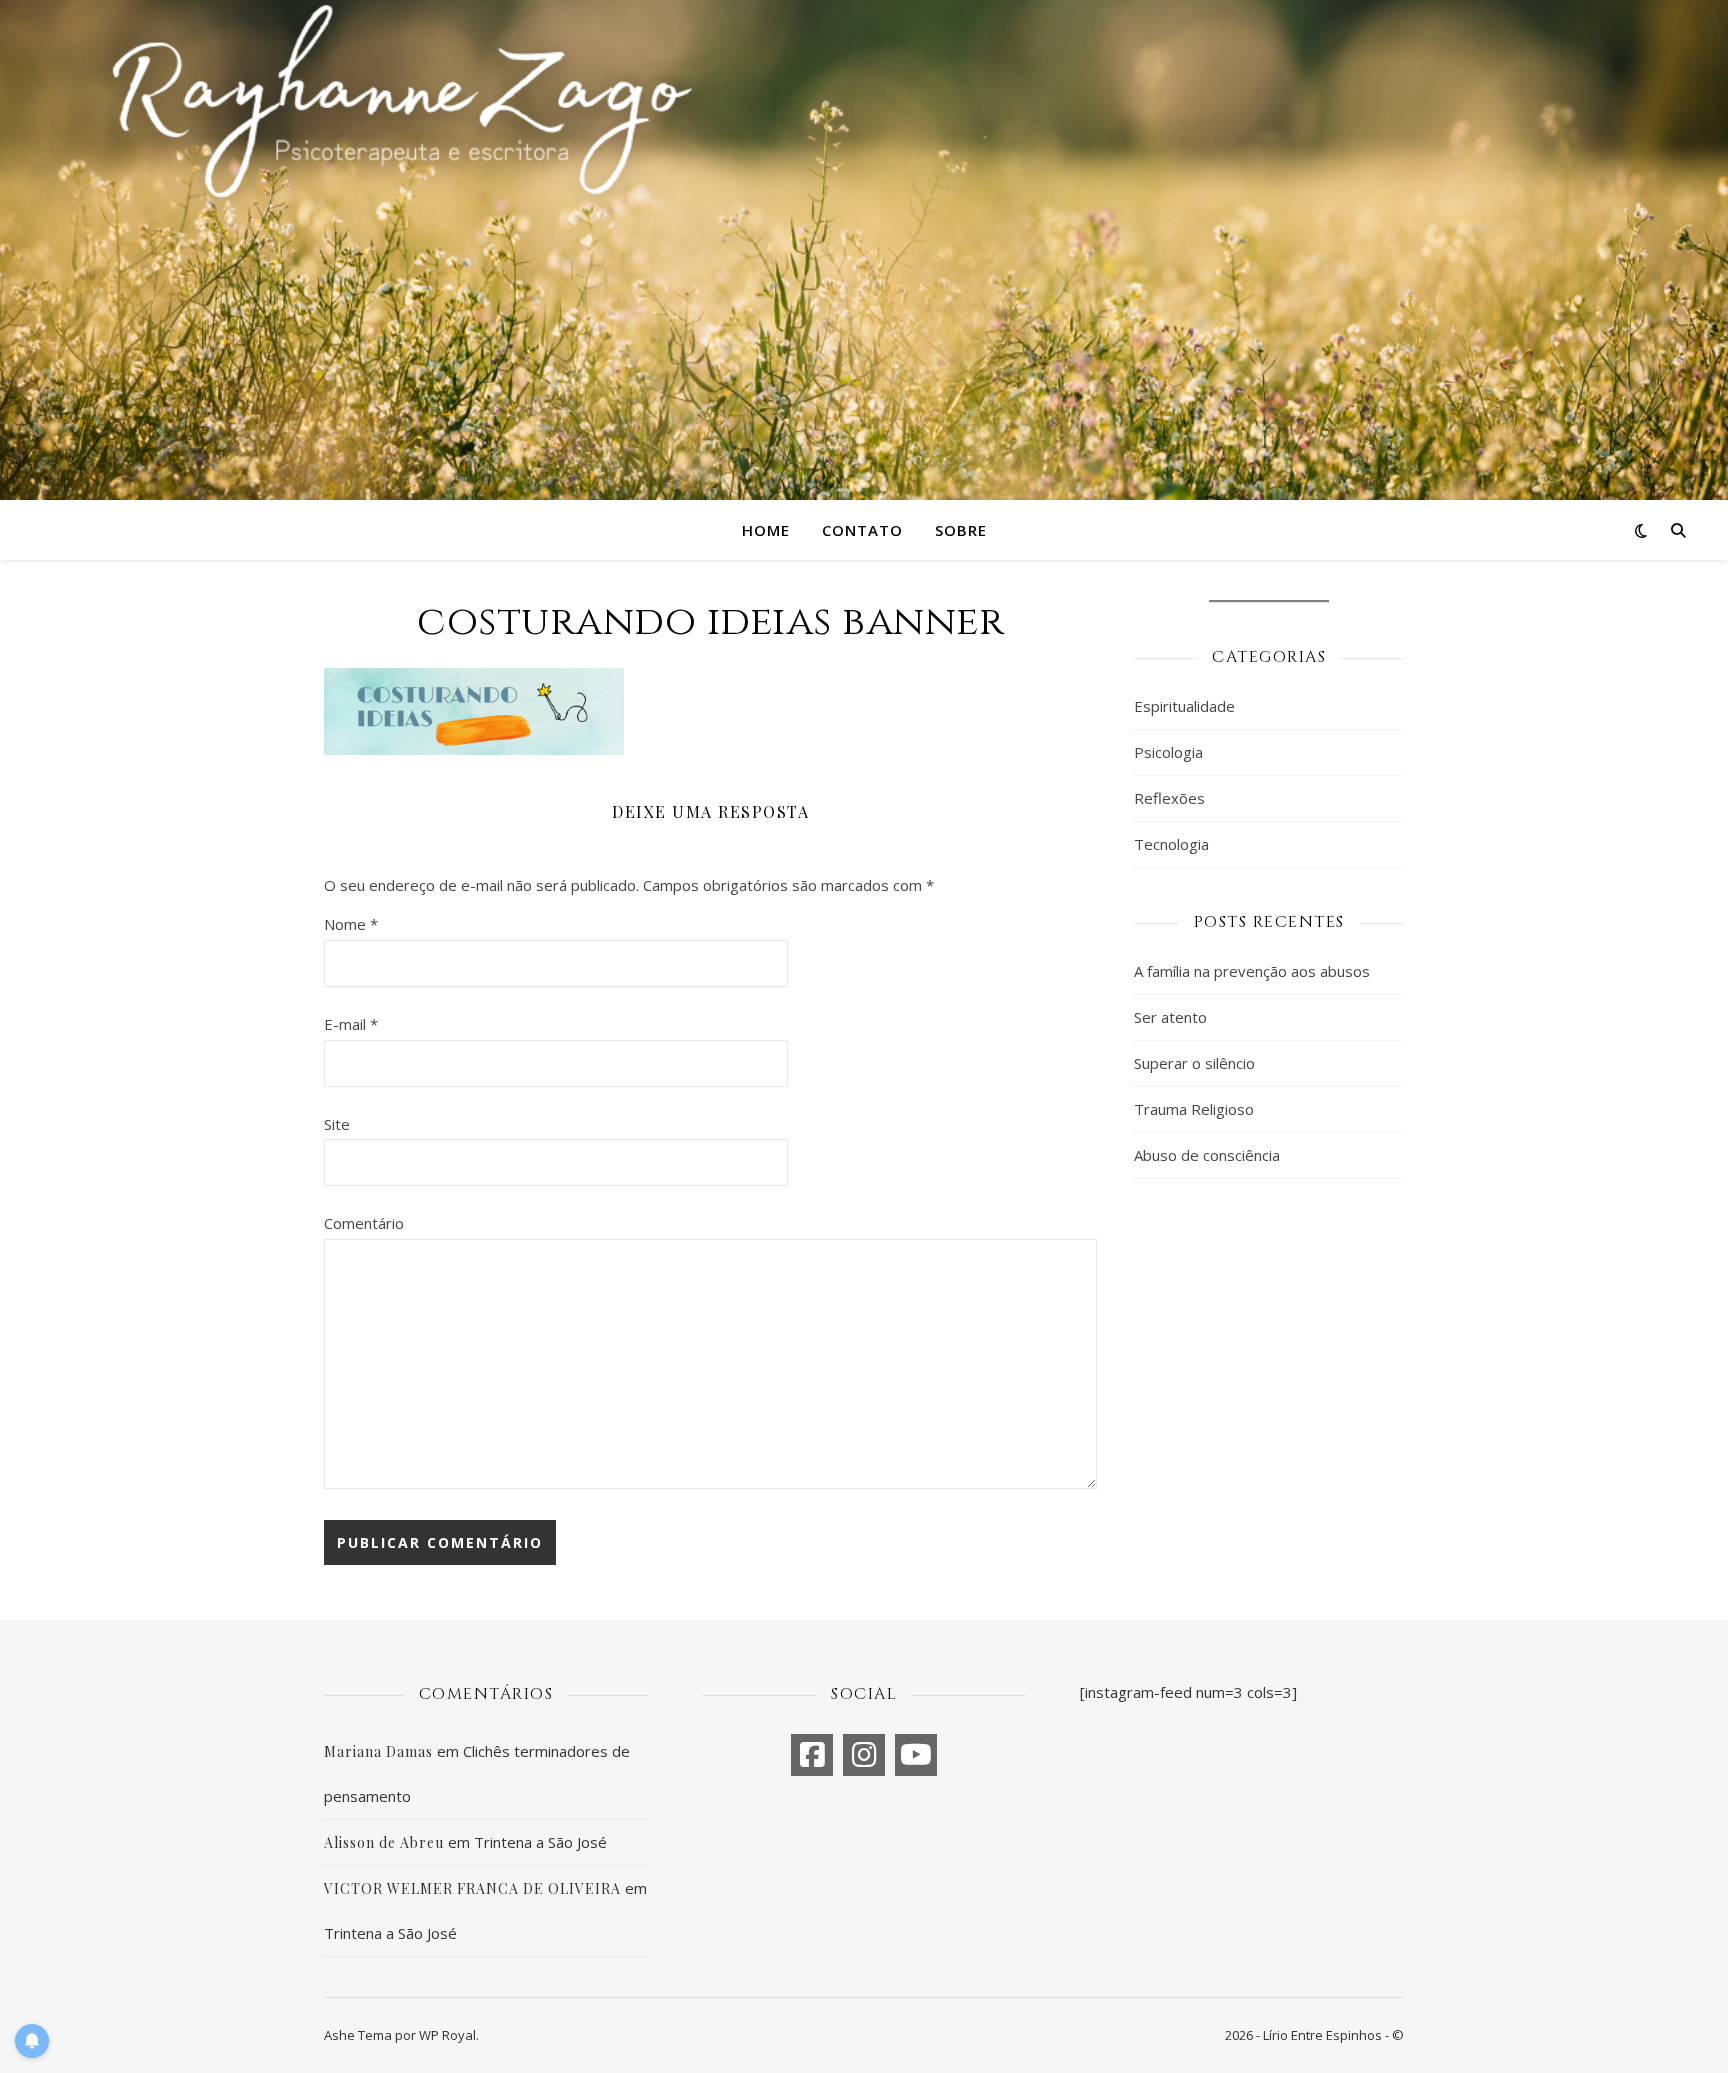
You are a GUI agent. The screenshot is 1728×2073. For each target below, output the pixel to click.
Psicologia (1168, 752)
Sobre (961, 530)
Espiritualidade (1184, 706)
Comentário (364, 1223)
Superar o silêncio (1194, 1063)
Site (337, 1124)
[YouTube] (916, 1755)
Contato (862, 530)
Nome (351, 924)
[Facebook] (812, 1755)
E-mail (351, 1024)
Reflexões (1169, 798)
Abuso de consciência (1207, 1155)
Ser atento (1170, 1017)
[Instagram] (864, 1755)
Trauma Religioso (1194, 1109)
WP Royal (447, 2035)
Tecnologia (1171, 844)
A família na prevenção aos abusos (1252, 971)
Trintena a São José (540, 1842)
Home (766, 530)
